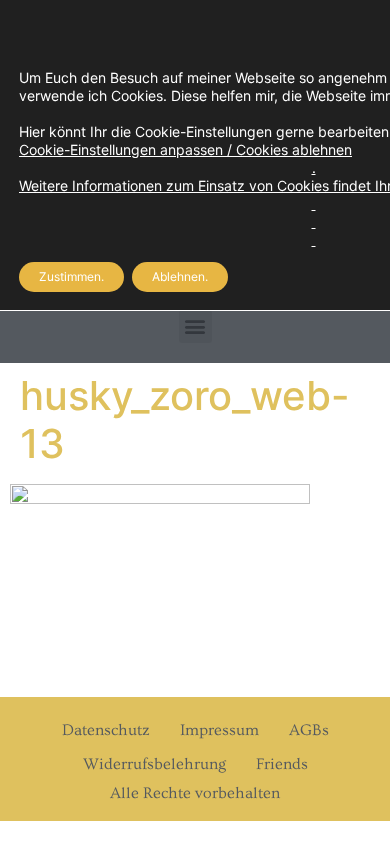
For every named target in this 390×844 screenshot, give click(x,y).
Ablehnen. (180, 276)
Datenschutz (106, 730)
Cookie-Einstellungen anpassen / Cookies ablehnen (185, 149)
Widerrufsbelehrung (154, 764)
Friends (282, 764)
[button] (195, 326)
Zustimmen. (71, 276)
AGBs (309, 730)
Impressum (219, 730)
